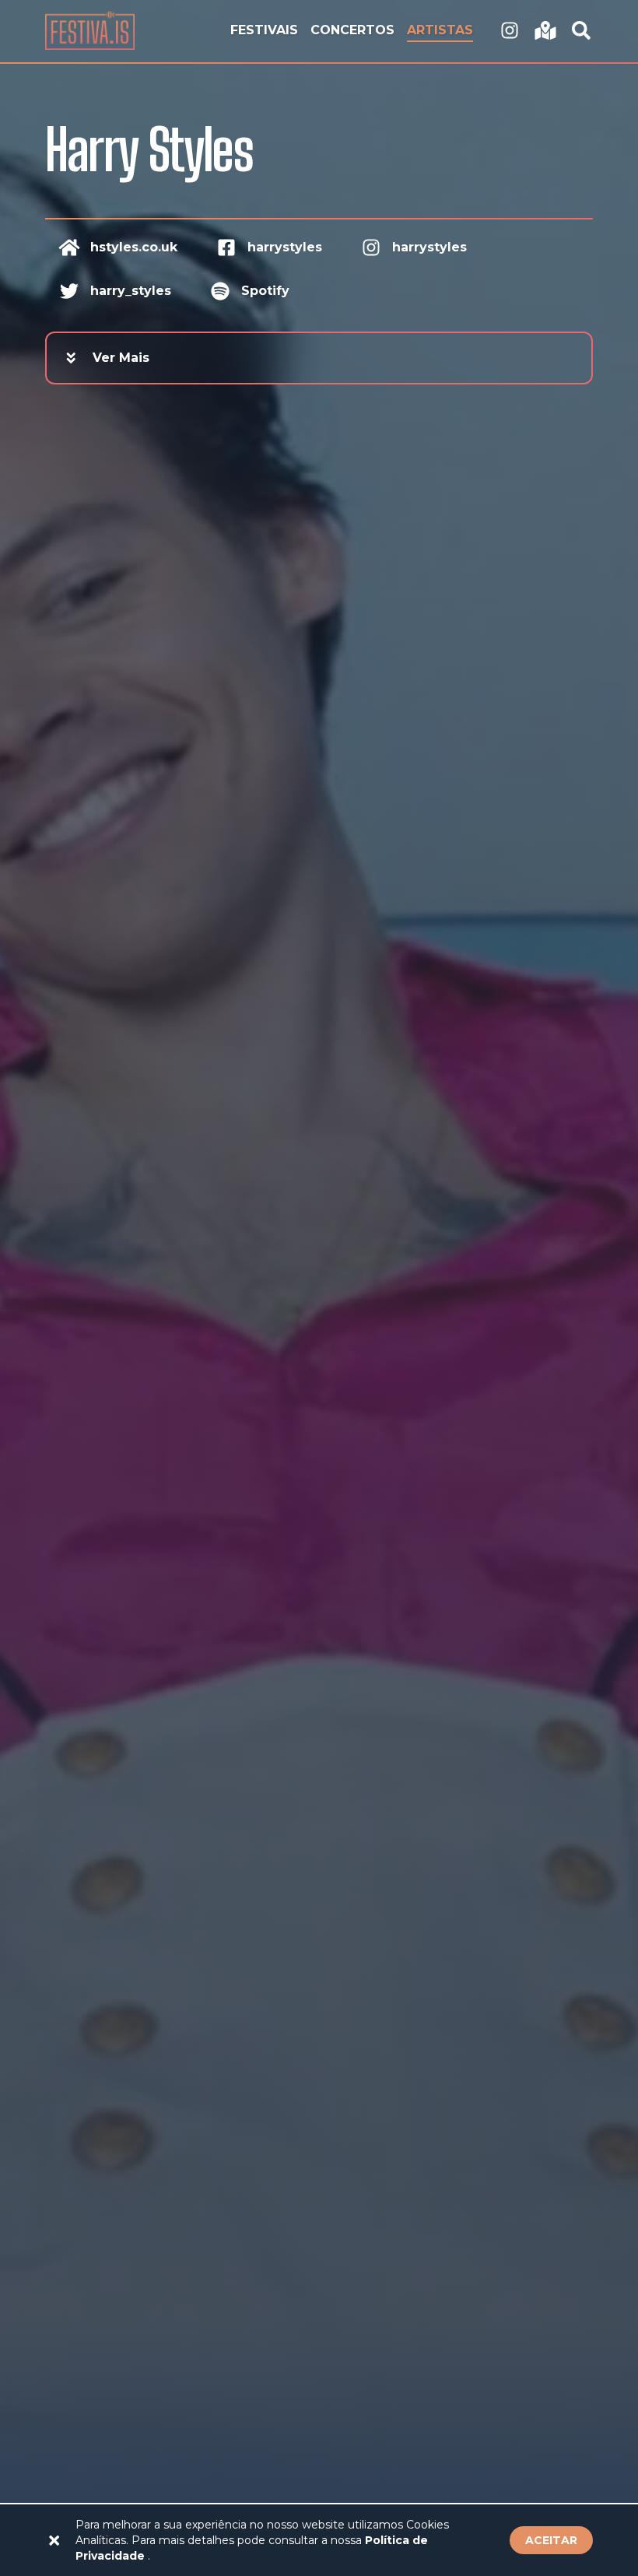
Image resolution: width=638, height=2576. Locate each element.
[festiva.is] (510, 31)
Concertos (352, 30)
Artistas (440, 30)
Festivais (264, 30)
